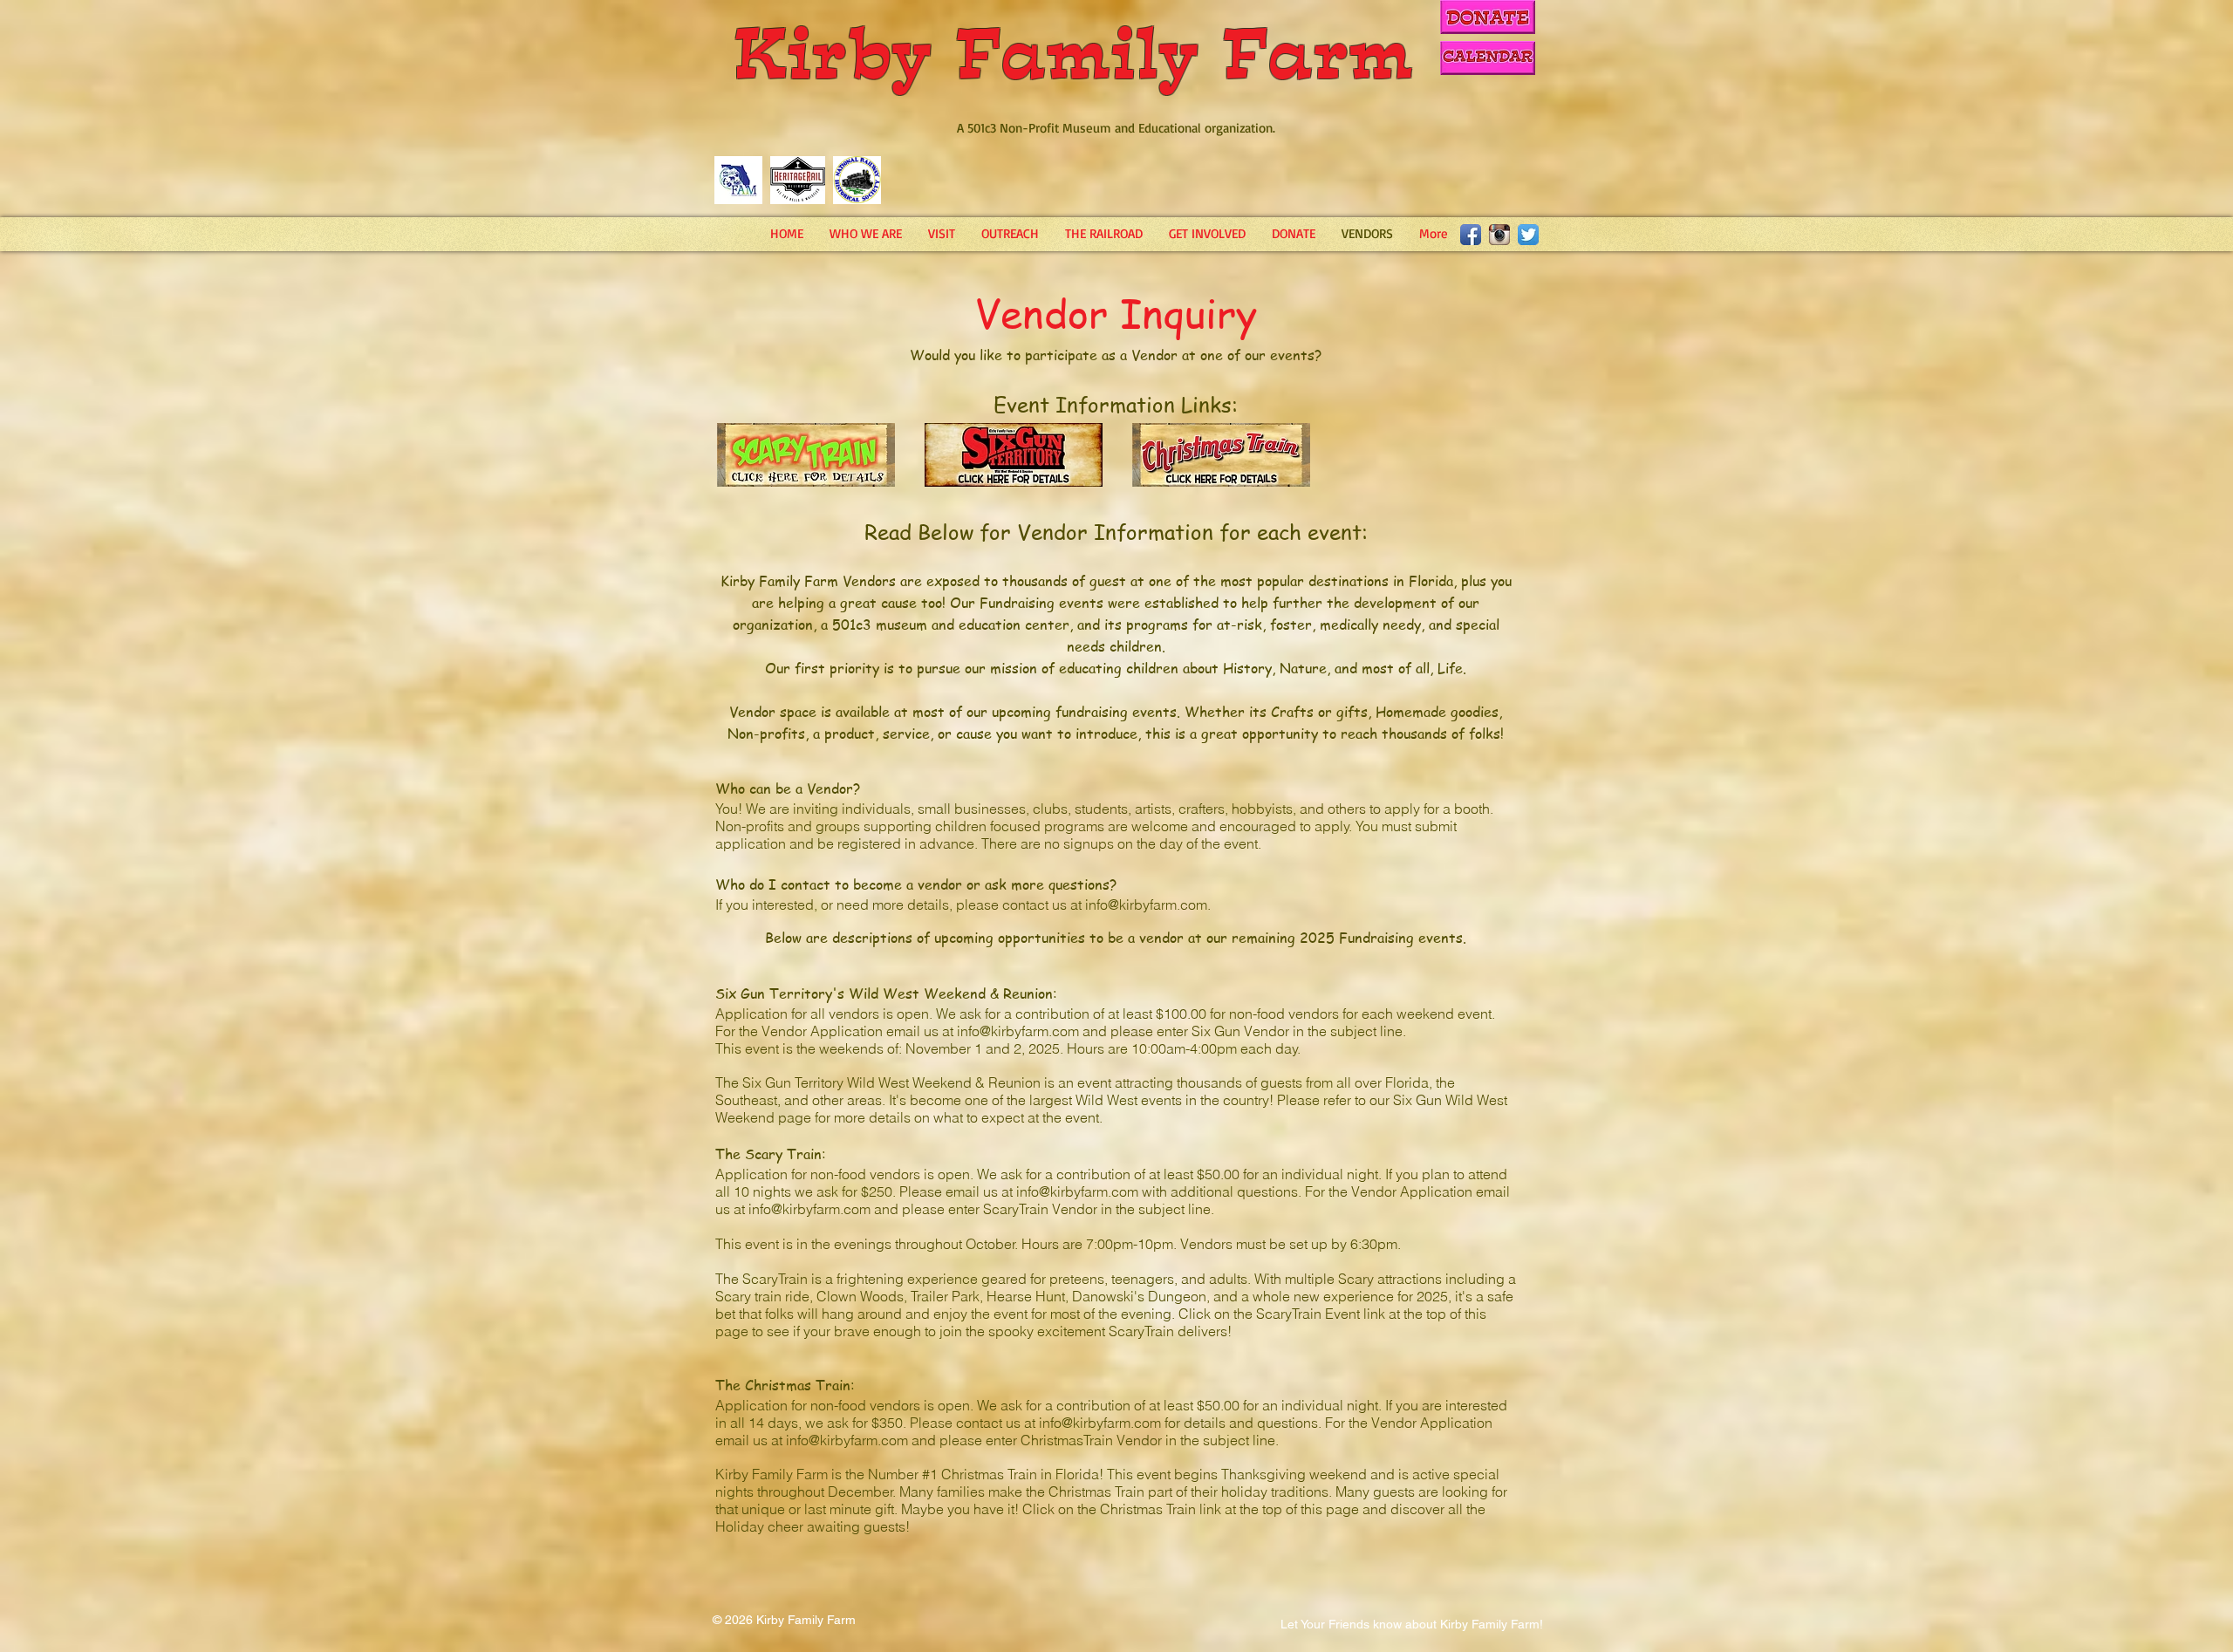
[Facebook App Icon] (1471, 235)
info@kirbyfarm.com (1146, 905)
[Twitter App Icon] (1528, 235)
